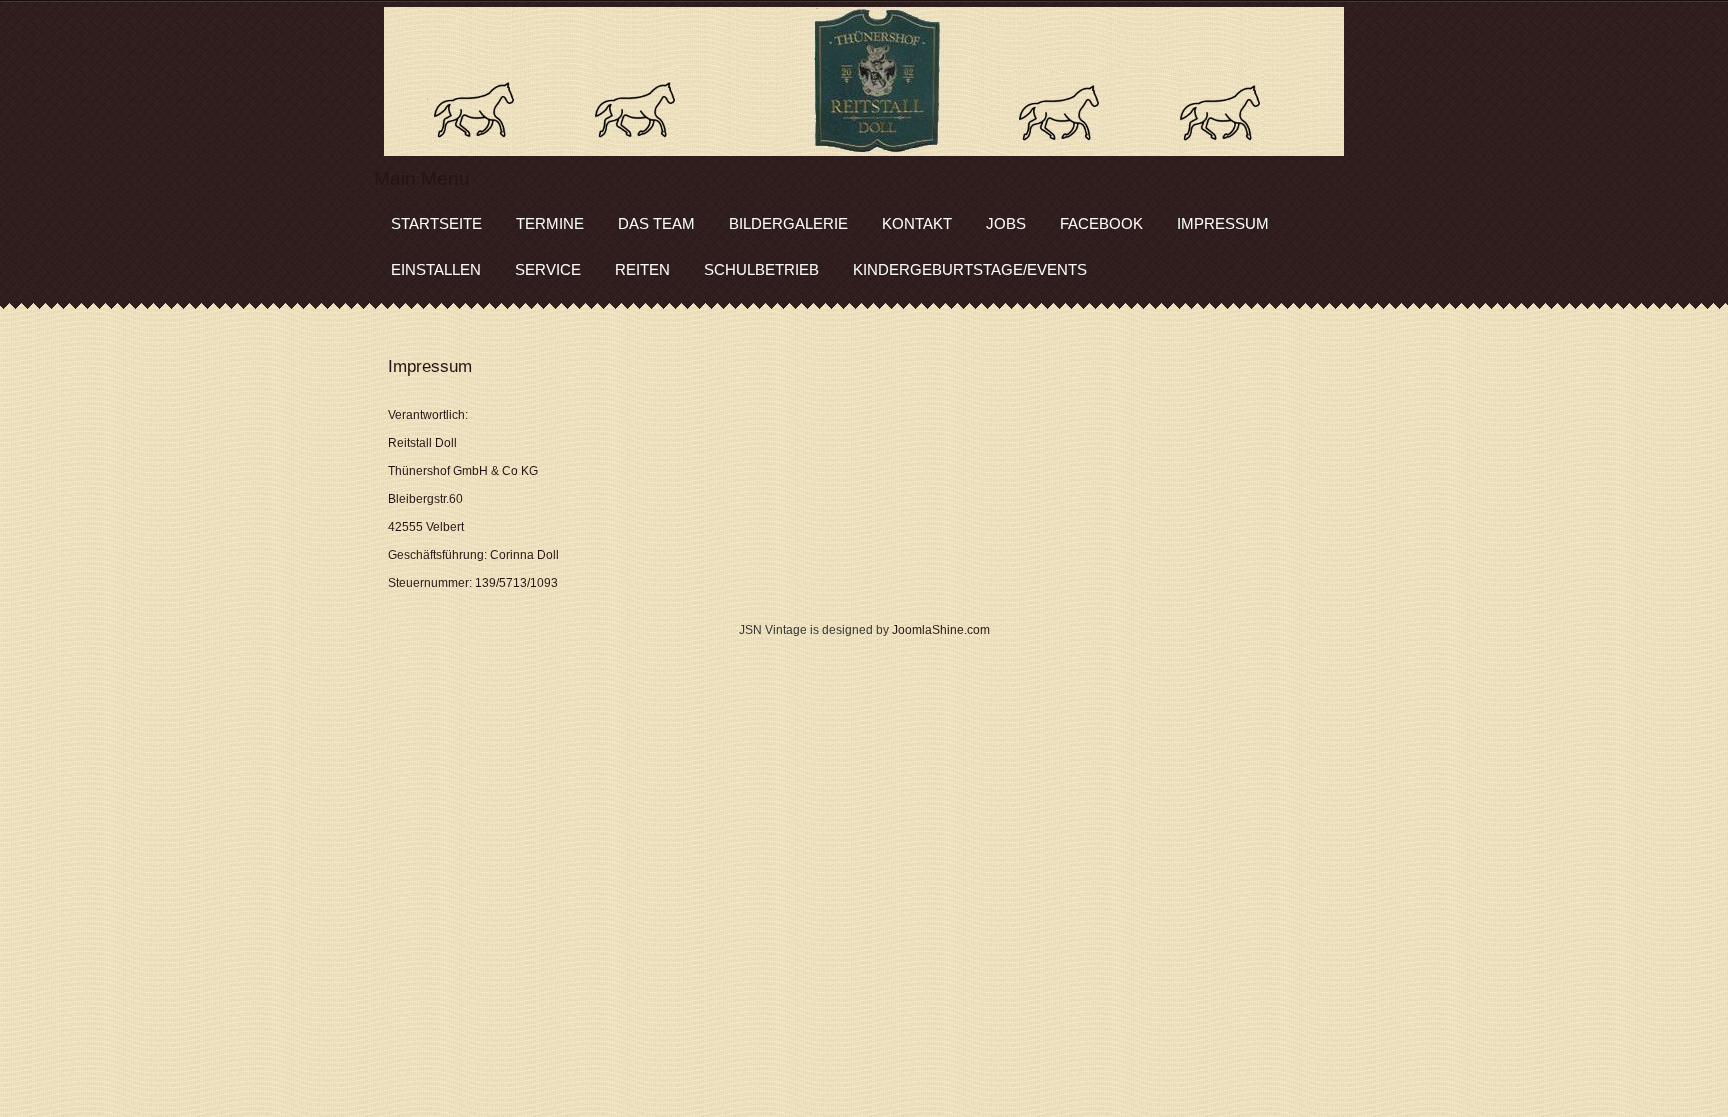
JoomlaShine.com (941, 630)
